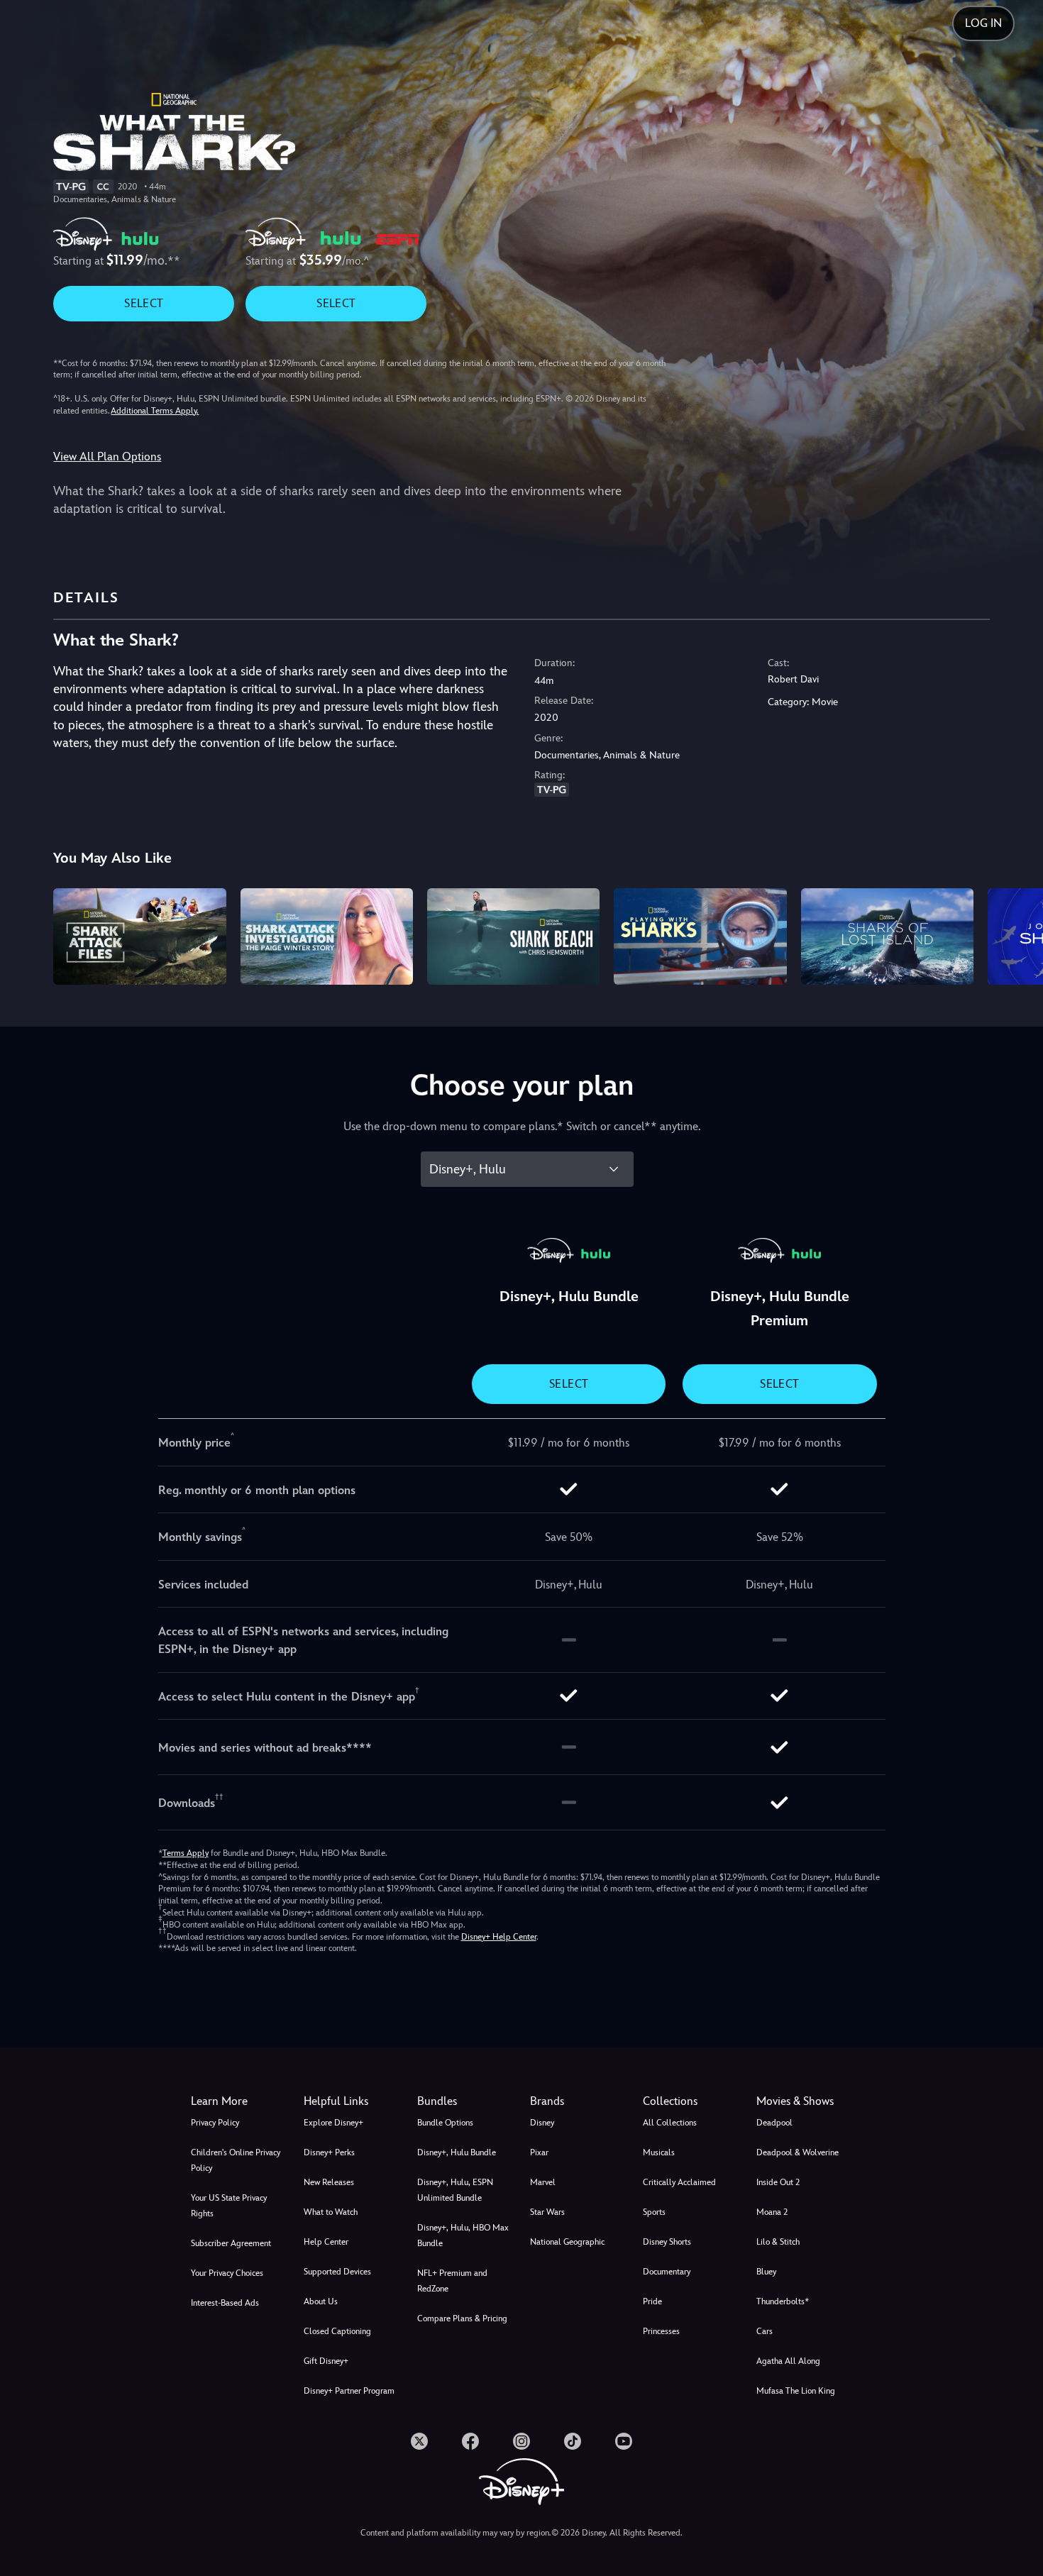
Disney (542, 2123)
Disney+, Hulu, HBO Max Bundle (463, 2235)
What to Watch (331, 2212)
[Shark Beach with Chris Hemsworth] (513, 937)
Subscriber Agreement (231, 2243)
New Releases (329, 2182)
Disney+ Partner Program (349, 2391)
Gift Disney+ (326, 2361)
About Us (321, 2301)
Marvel (543, 2182)
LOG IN (983, 23)
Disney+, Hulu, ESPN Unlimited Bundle (455, 2190)
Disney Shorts (667, 2242)
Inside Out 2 (778, 2182)
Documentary (667, 2272)
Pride (652, 2301)
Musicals (659, 2152)
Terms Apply (186, 1853)
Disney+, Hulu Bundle (457, 2152)
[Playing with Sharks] (700, 937)
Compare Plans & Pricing (462, 2318)
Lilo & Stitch (778, 2242)
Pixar (539, 2152)
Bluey (766, 2272)
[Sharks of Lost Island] (887, 937)
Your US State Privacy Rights (229, 2206)
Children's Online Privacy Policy (236, 2160)
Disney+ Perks (329, 2152)
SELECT (144, 303)
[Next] (1016, 935)
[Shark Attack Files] (139, 937)
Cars (765, 2331)
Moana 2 (772, 2212)
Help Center (326, 2242)
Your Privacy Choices (227, 2273)
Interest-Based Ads (225, 2303)
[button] (352, 2101)
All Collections (670, 2123)
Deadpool (774, 2123)
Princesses (661, 2331)
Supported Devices (337, 2272)
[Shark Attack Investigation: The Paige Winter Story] (327, 937)
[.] (419, 2441)
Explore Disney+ (333, 2123)
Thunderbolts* (783, 2301)
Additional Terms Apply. (155, 411)
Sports (654, 2212)
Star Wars (547, 2212)
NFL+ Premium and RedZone (452, 2281)
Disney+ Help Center (499, 1937)
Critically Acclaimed (679, 2182)
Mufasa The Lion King (796, 2391)
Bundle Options (445, 2123)
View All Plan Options (107, 457)
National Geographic (567, 2242)
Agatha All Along (788, 2361)
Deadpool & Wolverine (798, 2152)
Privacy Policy (215, 2123)
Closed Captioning (337, 2331)
